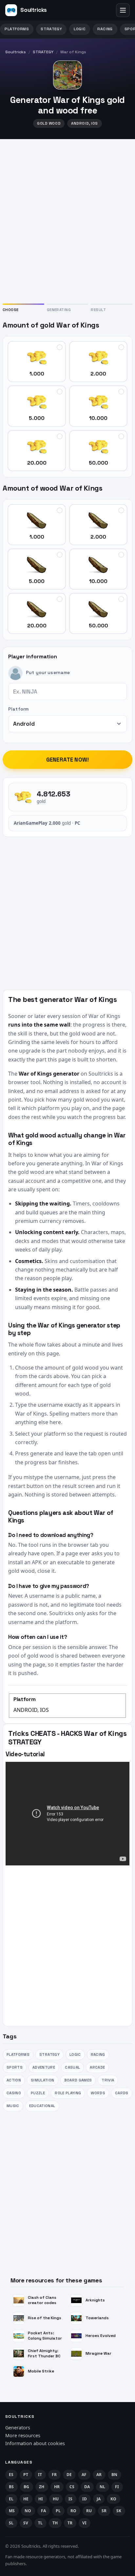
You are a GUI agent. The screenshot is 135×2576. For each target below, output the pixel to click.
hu (56, 2499)
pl (58, 2511)
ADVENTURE (44, 2067)
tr (70, 2523)
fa (44, 2511)
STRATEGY (51, 29)
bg (27, 2487)
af (84, 2475)
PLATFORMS (17, 29)
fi (117, 2487)
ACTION (14, 2080)
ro (74, 2511)
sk (119, 2511)
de (69, 2475)
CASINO (14, 2093)
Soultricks (16, 52)
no (28, 2511)
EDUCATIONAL (42, 2106)
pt (26, 2475)
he (26, 2499)
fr (54, 2475)
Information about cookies (35, 2443)
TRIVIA (108, 2080)
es (11, 2475)
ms (12, 2511)
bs (11, 2487)
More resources (23, 2435)
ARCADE (97, 2067)
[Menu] (123, 10)
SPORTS (15, 2067)
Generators (18, 2428)
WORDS (98, 2093)
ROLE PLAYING (68, 2093)
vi (85, 2523)
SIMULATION (42, 2080)
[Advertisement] (67, 220)
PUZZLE (38, 2093)
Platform (18, 709)
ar (99, 2475)
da (87, 2487)
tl (40, 2523)
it (40, 2475)
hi (41, 2499)
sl (11, 2523)
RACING (105, 29)
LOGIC (80, 29)
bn (115, 2475)
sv (26, 2523)
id (85, 2499)
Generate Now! (67, 760)
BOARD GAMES (78, 2080)
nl (103, 2487)
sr (104, 2511)
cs (72, 2487)
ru (89, 2511)
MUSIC (13, 2106)
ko (114, 2499)
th (55, 2523)
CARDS (122, 2093)
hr (57, 2487)
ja (99, 2499)
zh (42, 2487)
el (11, 2499)
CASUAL (72, 2067)
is (71, 2499)
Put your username (48, 672)
